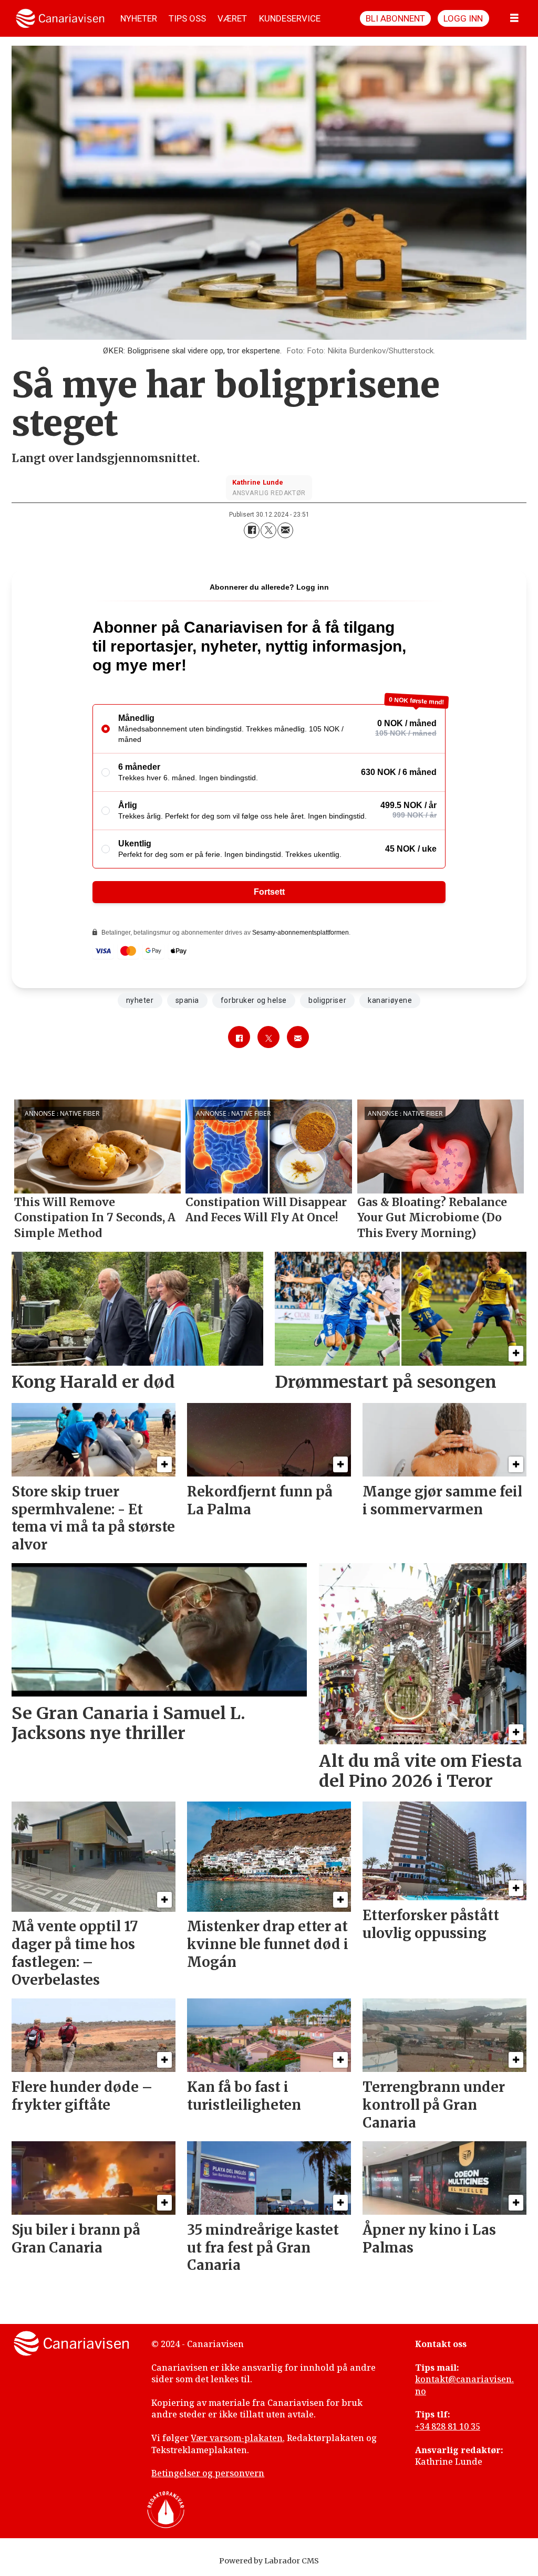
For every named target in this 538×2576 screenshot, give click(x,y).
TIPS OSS (187, 18)
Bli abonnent (395, 18)
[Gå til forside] (60, 18)
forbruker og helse (254, 1000)
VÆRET (232, 18)
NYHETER (139, 18)
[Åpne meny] (514, 18)
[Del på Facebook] (252, 530)
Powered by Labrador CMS (269, 2561)
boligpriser (327, 1000)
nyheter (140, 1000)
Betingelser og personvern (208, 2473)
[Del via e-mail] (285, 530)
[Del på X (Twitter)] (268, 530)
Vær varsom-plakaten (237, 2438)
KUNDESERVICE (290, 18)
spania (187, 1000)
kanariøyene (390, 1000)
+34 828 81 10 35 (448, 2426)
